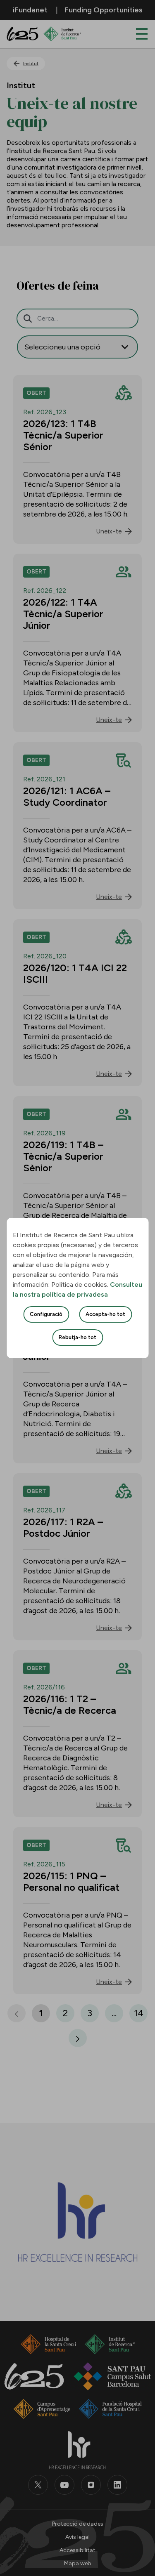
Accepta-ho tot (105, 1314)
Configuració (46, 1314)
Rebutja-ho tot (77, 1337)
